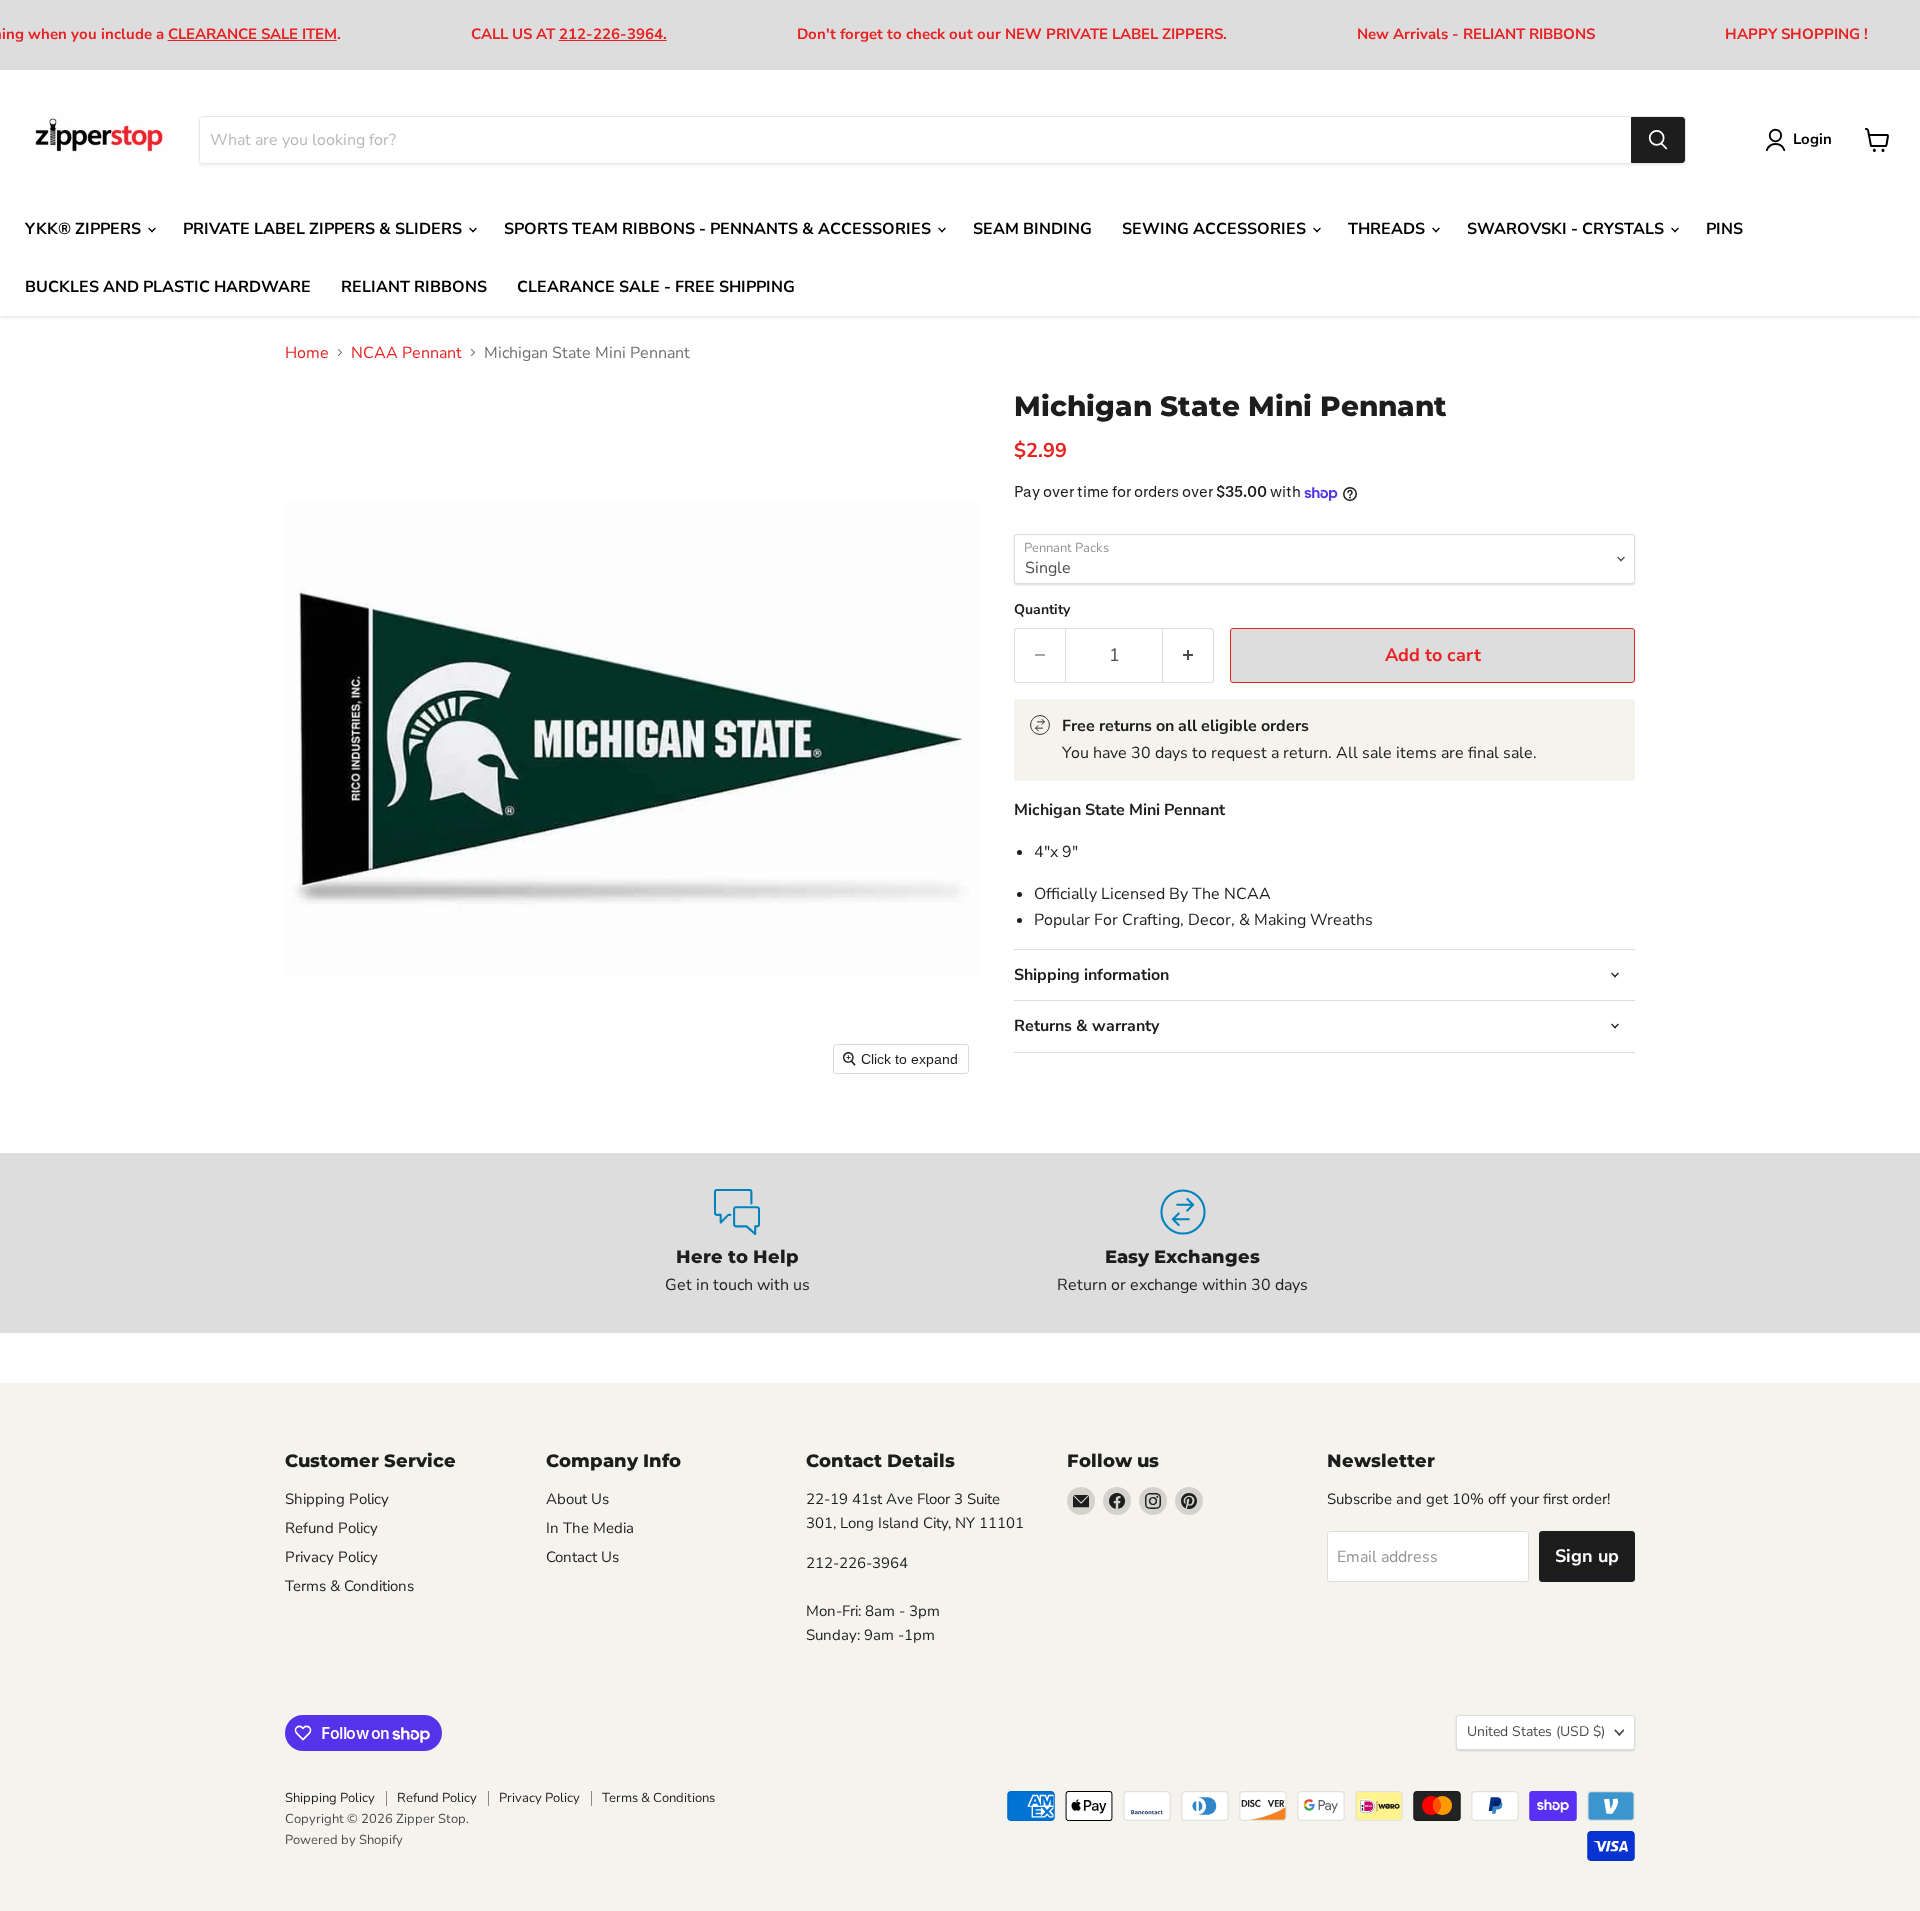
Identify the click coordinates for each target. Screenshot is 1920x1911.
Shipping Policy (337, 1499)
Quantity (1042, 610)
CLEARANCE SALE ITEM (252, 34)
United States (1536, 1731)
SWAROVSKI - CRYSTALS (1567, 229)
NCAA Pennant (406, 353)
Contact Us (582, 1557)
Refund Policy (331, 1528)
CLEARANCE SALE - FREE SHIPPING (656, 287)
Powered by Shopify (344, 1840)
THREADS (1388, 229)
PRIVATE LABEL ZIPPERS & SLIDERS (324, 229)
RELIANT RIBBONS (414, 287)
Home (307, 353)
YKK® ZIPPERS (85, 229)
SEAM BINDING (1032, 229)
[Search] (1658, 140)
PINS (1724, 229)
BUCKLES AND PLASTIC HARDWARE (168, 287)
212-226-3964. (613, 34)
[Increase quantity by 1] (1188, 655)
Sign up (1587, 1556)
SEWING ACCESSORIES (1216, 229)
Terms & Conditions (349, 1586)
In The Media (590, 1528)
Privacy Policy (331, 1557)
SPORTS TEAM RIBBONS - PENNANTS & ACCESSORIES (719, 229)
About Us (577, 1499)
